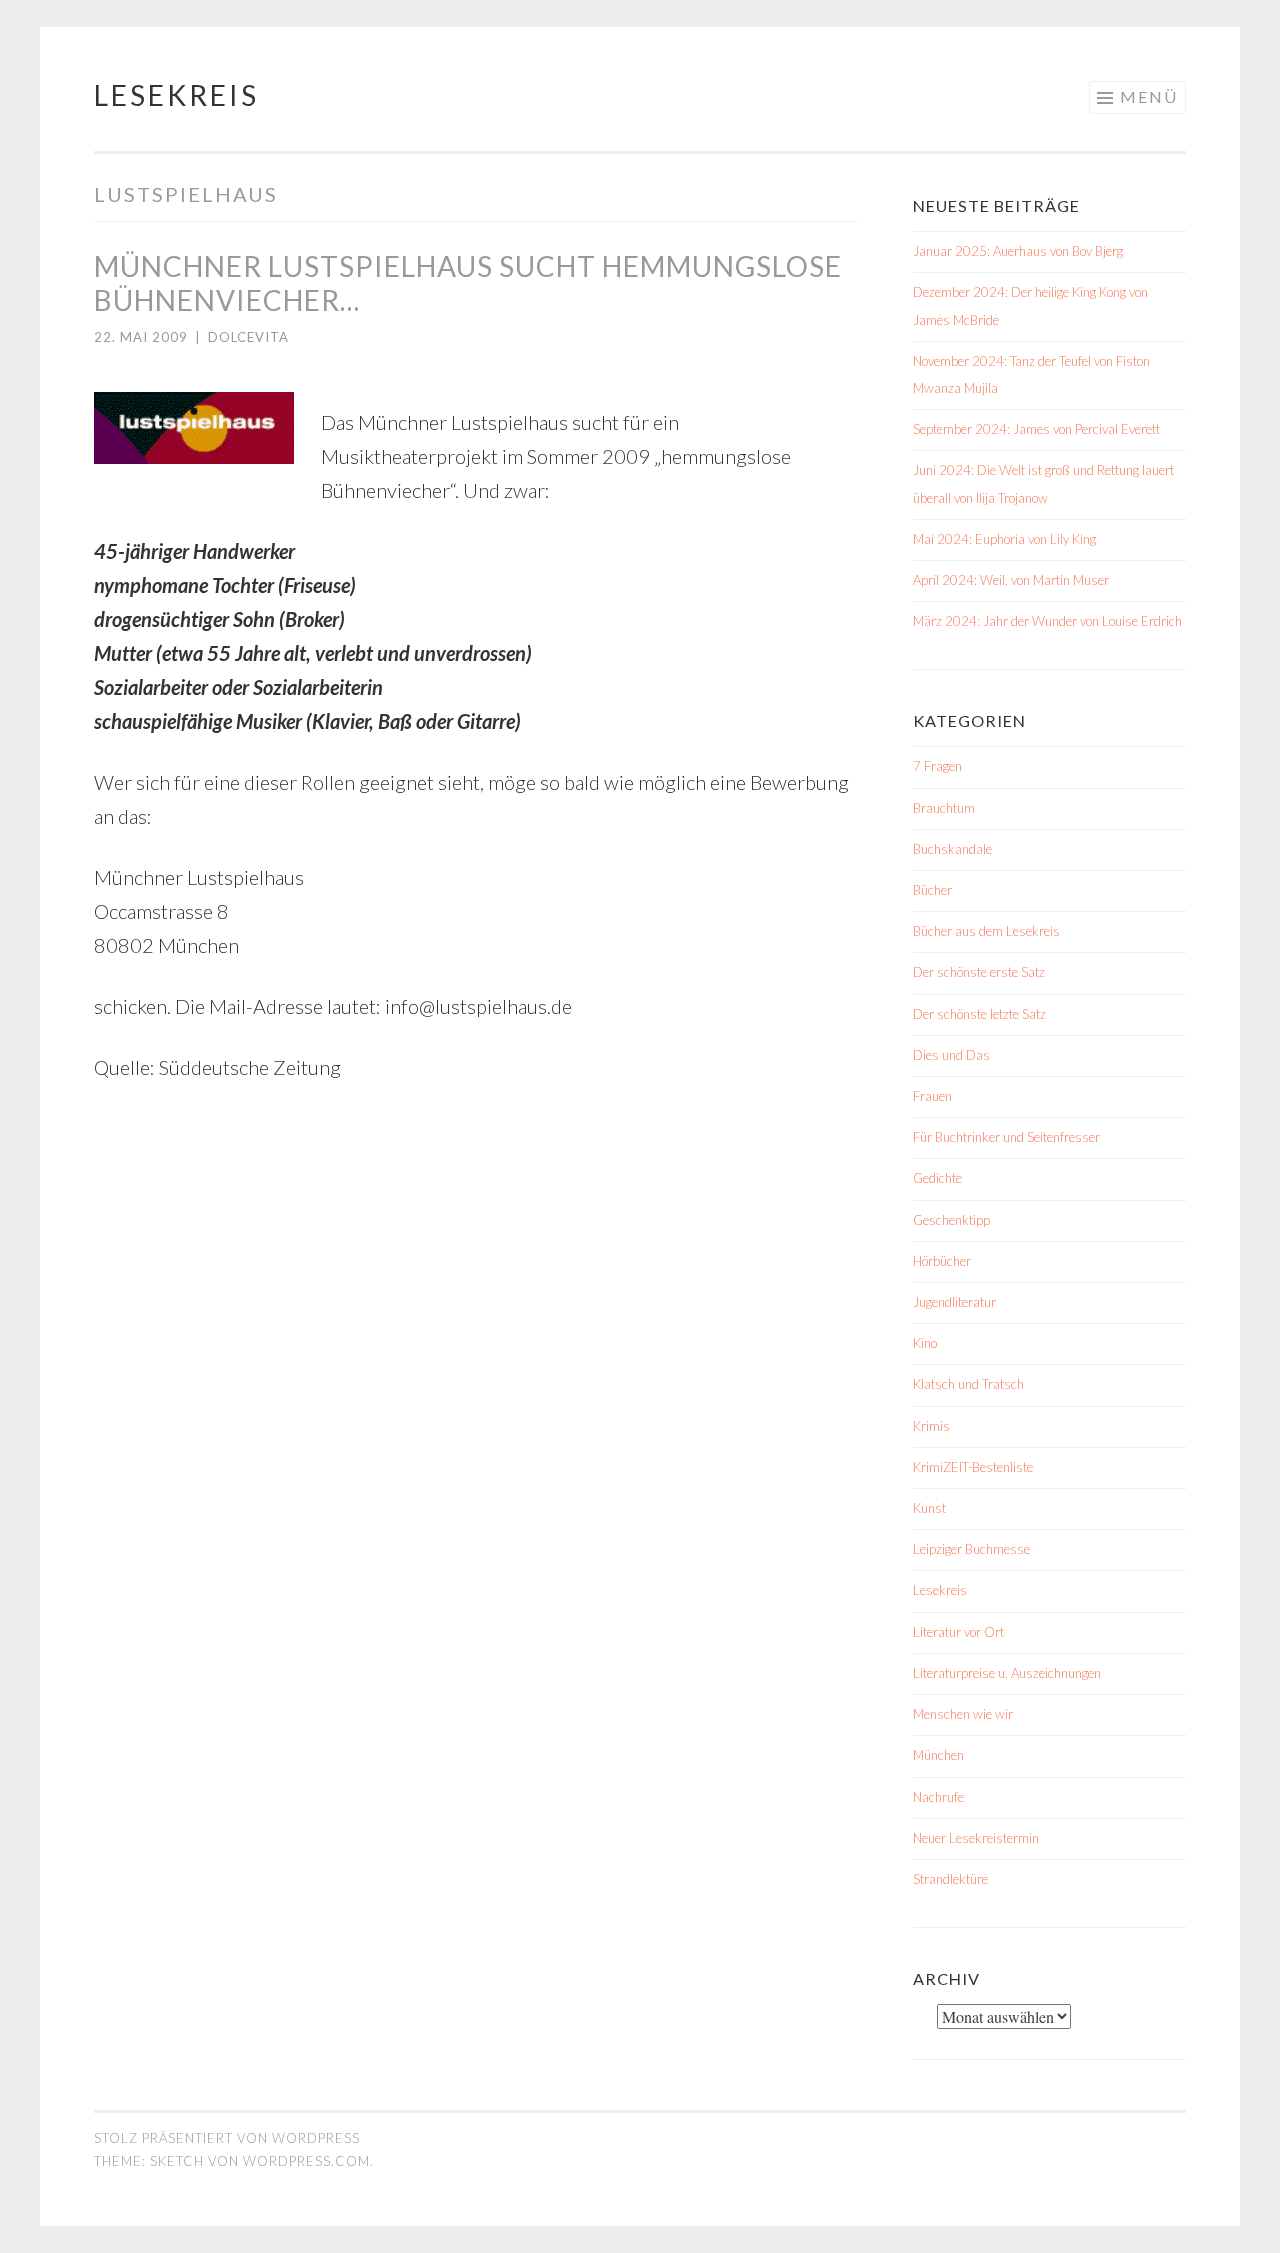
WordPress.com (306, 2161)
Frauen (932, 1096)
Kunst (929, 1508)
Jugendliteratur (954, 1302)
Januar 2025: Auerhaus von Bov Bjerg (1018, 251)
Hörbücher (942, 1261)
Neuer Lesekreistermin (976, 1838)
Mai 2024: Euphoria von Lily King (1004, 539)
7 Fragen (937, 766)
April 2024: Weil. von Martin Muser (1011, 580)
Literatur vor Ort (958, 1632)
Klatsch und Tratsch (968, 1384)
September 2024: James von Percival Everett (1036, 429)
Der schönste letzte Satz (979, 1014)
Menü (1149, 96)
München (938, 1755)
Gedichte (937, 1178)
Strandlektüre (950, 1879)
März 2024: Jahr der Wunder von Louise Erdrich (1047, 621)
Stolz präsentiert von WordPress (227, 2138)
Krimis (931, 1426)
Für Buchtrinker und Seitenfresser (1006, 1137)
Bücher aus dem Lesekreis (986, 931)
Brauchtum (944, 808)
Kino (925, 1343)
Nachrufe (938, 1797)
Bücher (932, 890)
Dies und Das (951, 1055)
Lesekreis (176, 95)
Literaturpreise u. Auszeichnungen (1007, 1673)
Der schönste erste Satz (979, 972)
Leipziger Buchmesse (971, 1549)
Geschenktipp (951, 1220)
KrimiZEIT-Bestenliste (973, 1467)
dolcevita (248, 337)
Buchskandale (952, 849)
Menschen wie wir (963, 1714)
